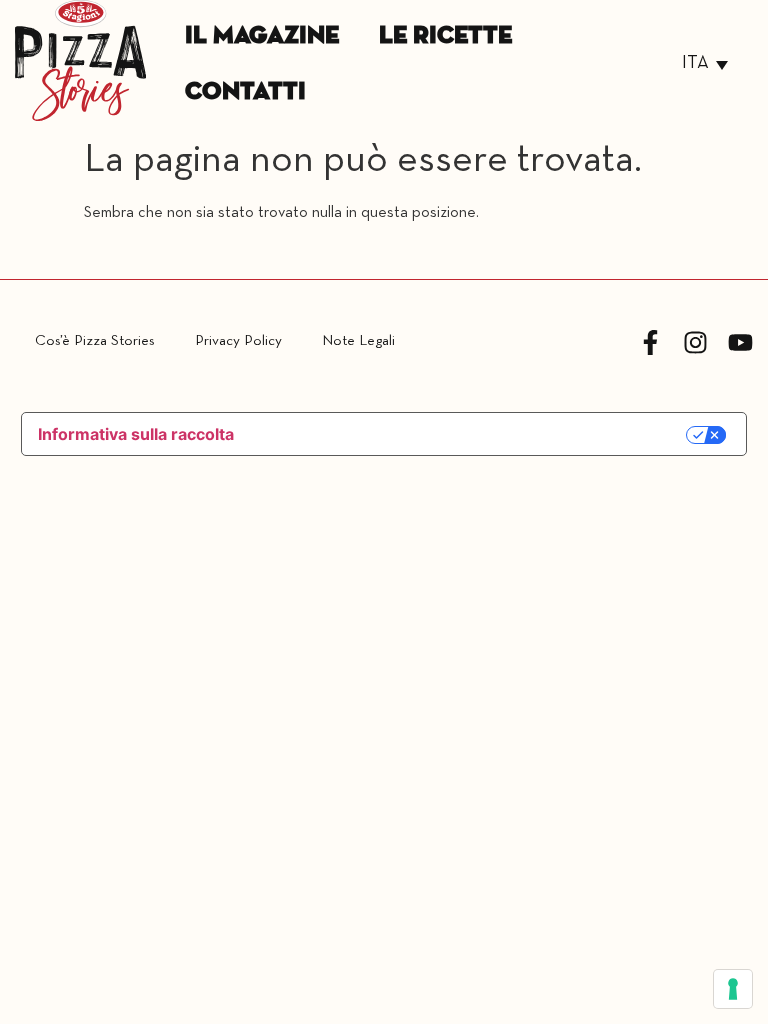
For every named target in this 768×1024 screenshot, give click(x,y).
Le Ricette (445, 36)
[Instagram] (695, 342)
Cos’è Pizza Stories (95, 341)
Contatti (245, 92)
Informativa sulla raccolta (136, 434)
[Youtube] (740, 342)
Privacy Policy (238, 341)
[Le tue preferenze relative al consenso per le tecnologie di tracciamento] (733, 989)
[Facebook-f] (650, 342)
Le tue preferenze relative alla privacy (471, 435)
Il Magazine (262, 36)
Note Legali (358, 341)
